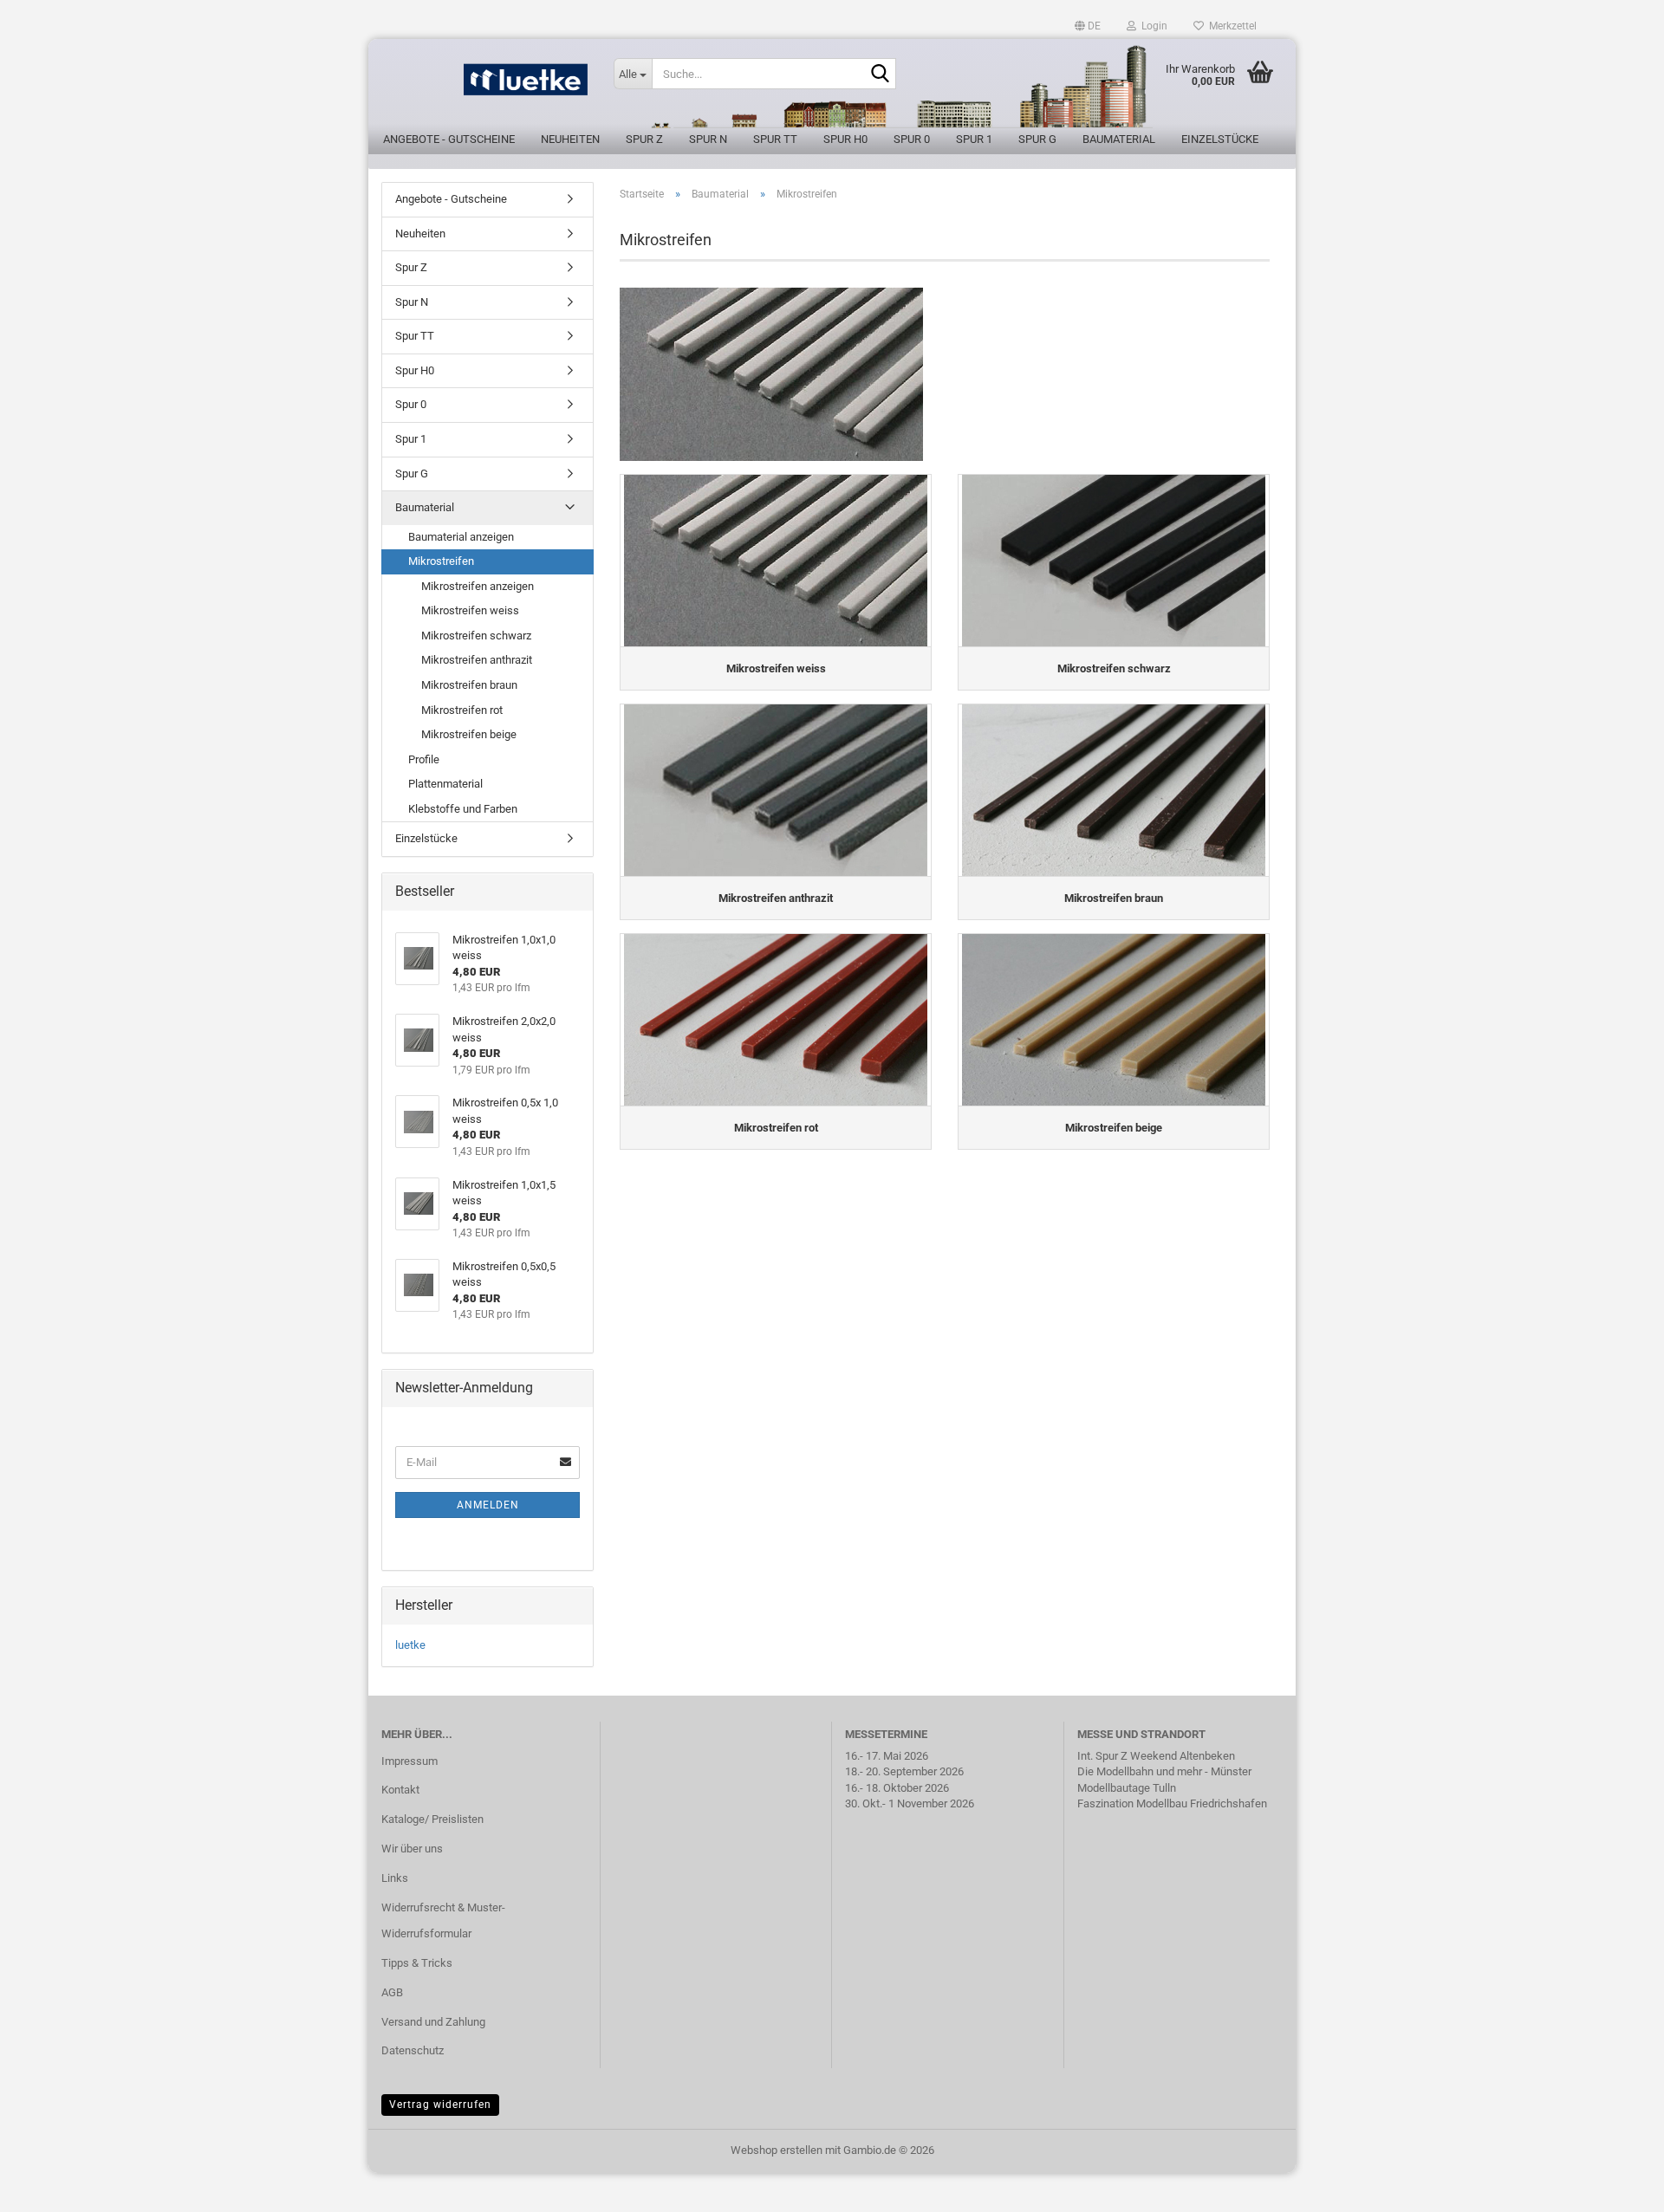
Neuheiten (570, 139)
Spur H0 (845, 139)
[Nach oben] (1616, 2186)
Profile (424, 759)
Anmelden (488, 1505)
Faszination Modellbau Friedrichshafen (1172, 1803)
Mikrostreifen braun (469, 685)
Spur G (1037, 139)
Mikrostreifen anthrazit (477, 660)
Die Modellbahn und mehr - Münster (1164, 1771)
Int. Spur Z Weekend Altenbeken (1156, 1756)
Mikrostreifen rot (462, 710)
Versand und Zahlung (433, 2022)
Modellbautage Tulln (1127, 1788)
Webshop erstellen (777, 2150)
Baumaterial (1119, 139)
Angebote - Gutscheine (449, 139)
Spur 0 (912, 139)
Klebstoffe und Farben (463, 809)
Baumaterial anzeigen (461, 537)
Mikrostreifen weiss (470, 610)
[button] (1088, 26)
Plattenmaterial (445, 784)
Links (395, 1878)
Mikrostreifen (441, 561)
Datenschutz (413, 2050)
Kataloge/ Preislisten (432, 1819)
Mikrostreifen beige (469, 734)
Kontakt (400, 1790)
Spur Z (644, 139)
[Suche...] (880, 75)
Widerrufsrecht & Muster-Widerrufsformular (443, 1920)
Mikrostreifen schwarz (476, 636)
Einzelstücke (1220, 139)
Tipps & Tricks (417, 1963)
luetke (410, 1645)
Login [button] (1152, 26)
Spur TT (775, 139)
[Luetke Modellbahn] (484, 87)
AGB (392, 1992)
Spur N (708, 139)
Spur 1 (974, 139)
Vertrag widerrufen (440, 2105)
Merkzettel (1230, 26)
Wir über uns (412, 1849)
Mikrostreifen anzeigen (478, 586)
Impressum (409, 1761)
